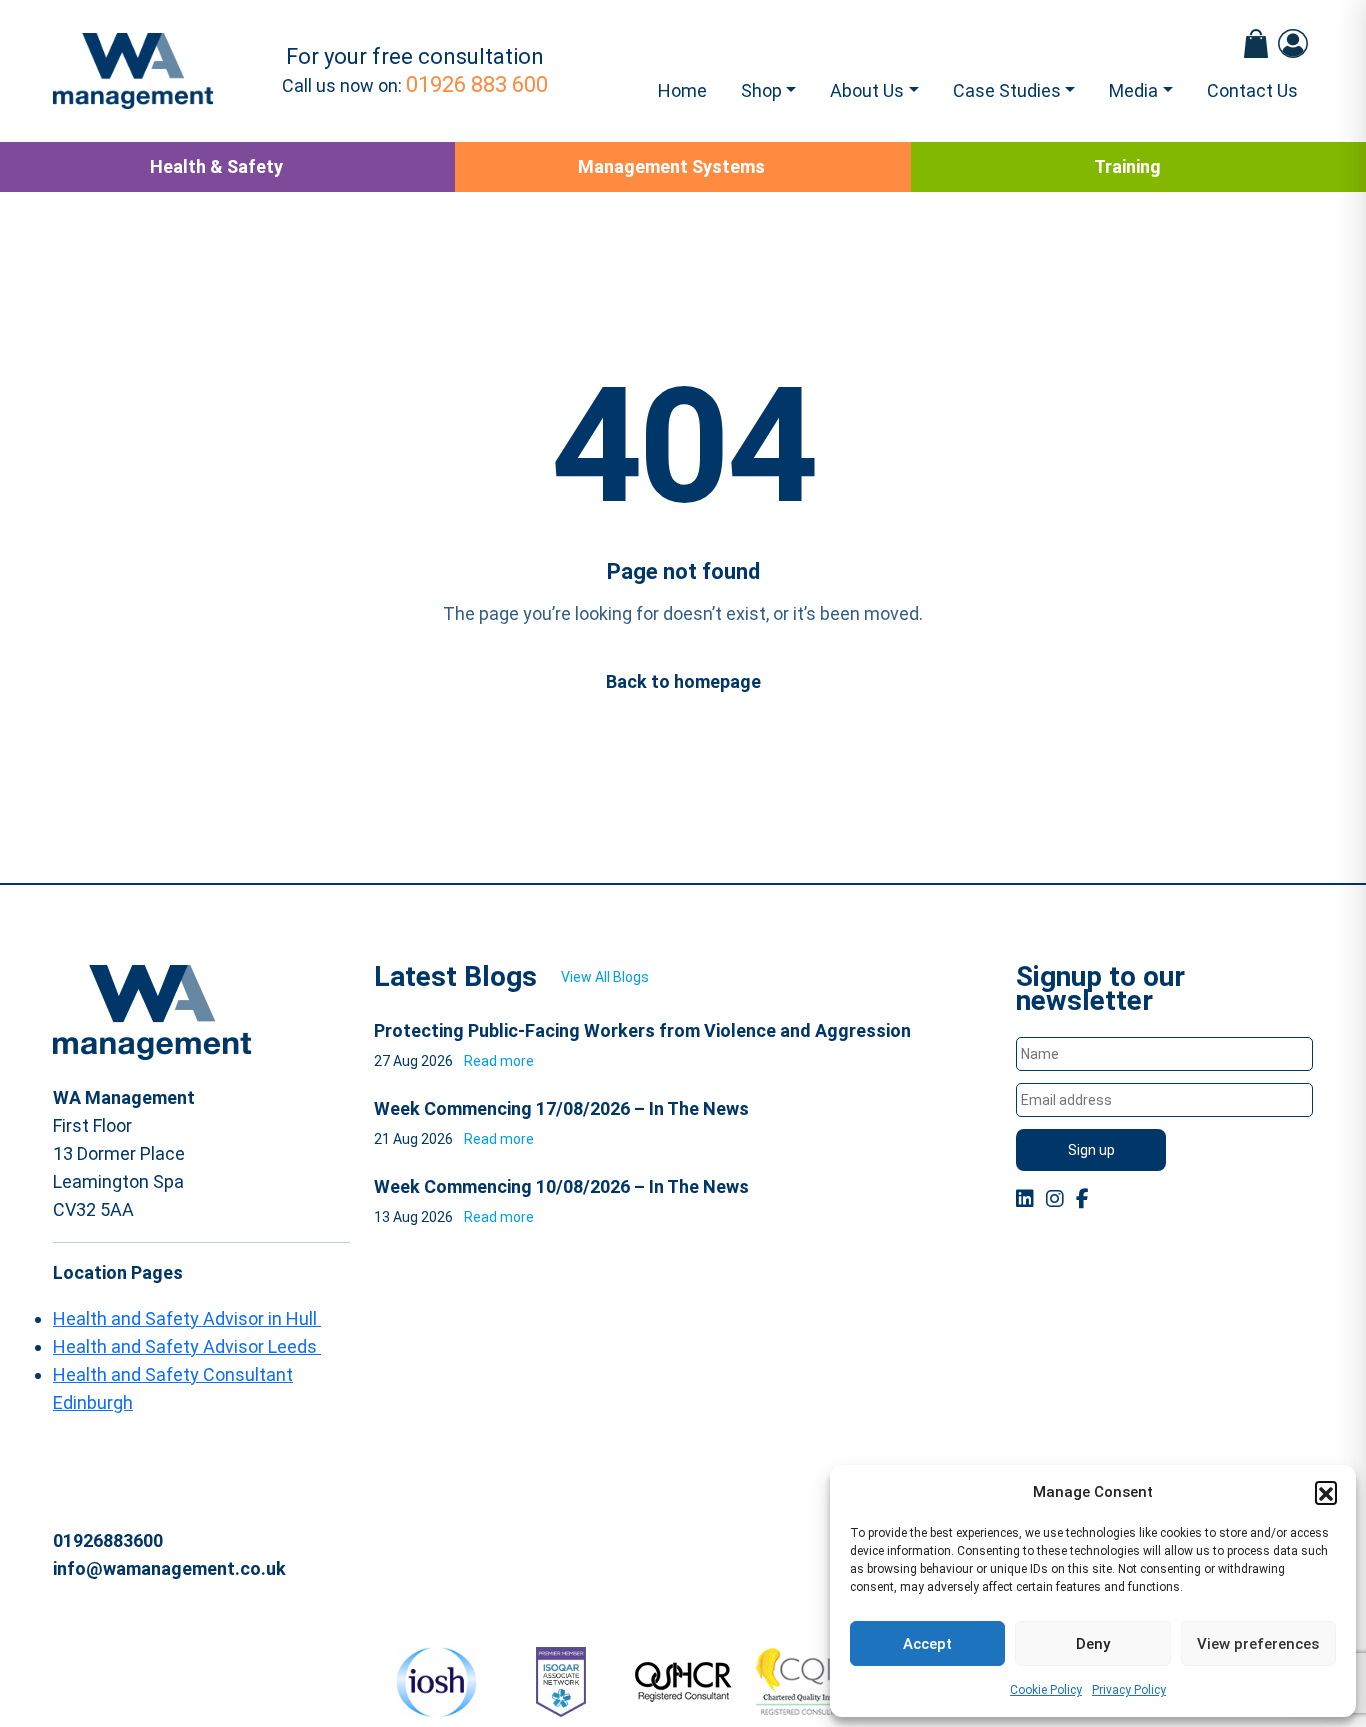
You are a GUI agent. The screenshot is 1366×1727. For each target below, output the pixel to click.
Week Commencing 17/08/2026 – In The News (561, 1108)
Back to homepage (683, 681)
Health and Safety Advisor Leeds (187, 1346)
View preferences (1258, 1644)
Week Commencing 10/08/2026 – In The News (561, 1186)
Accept (927, 1644)
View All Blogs (605, 977)
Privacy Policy (1129, 1690)
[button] (1326, 1492)
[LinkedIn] (1025, 1199)
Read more (499, 1061)
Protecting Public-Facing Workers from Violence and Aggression (642, 1030)
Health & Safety (216, 166)
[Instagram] (1055, 1199)
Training (1127, 166)
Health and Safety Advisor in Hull (187, 1318)
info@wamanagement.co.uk (169, 1568)
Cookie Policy (1046, 1690)
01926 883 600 (477, 84)
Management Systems (671, 166)
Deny (1093, 1644)
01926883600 (108, 1540)
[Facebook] (1082, 1199)
